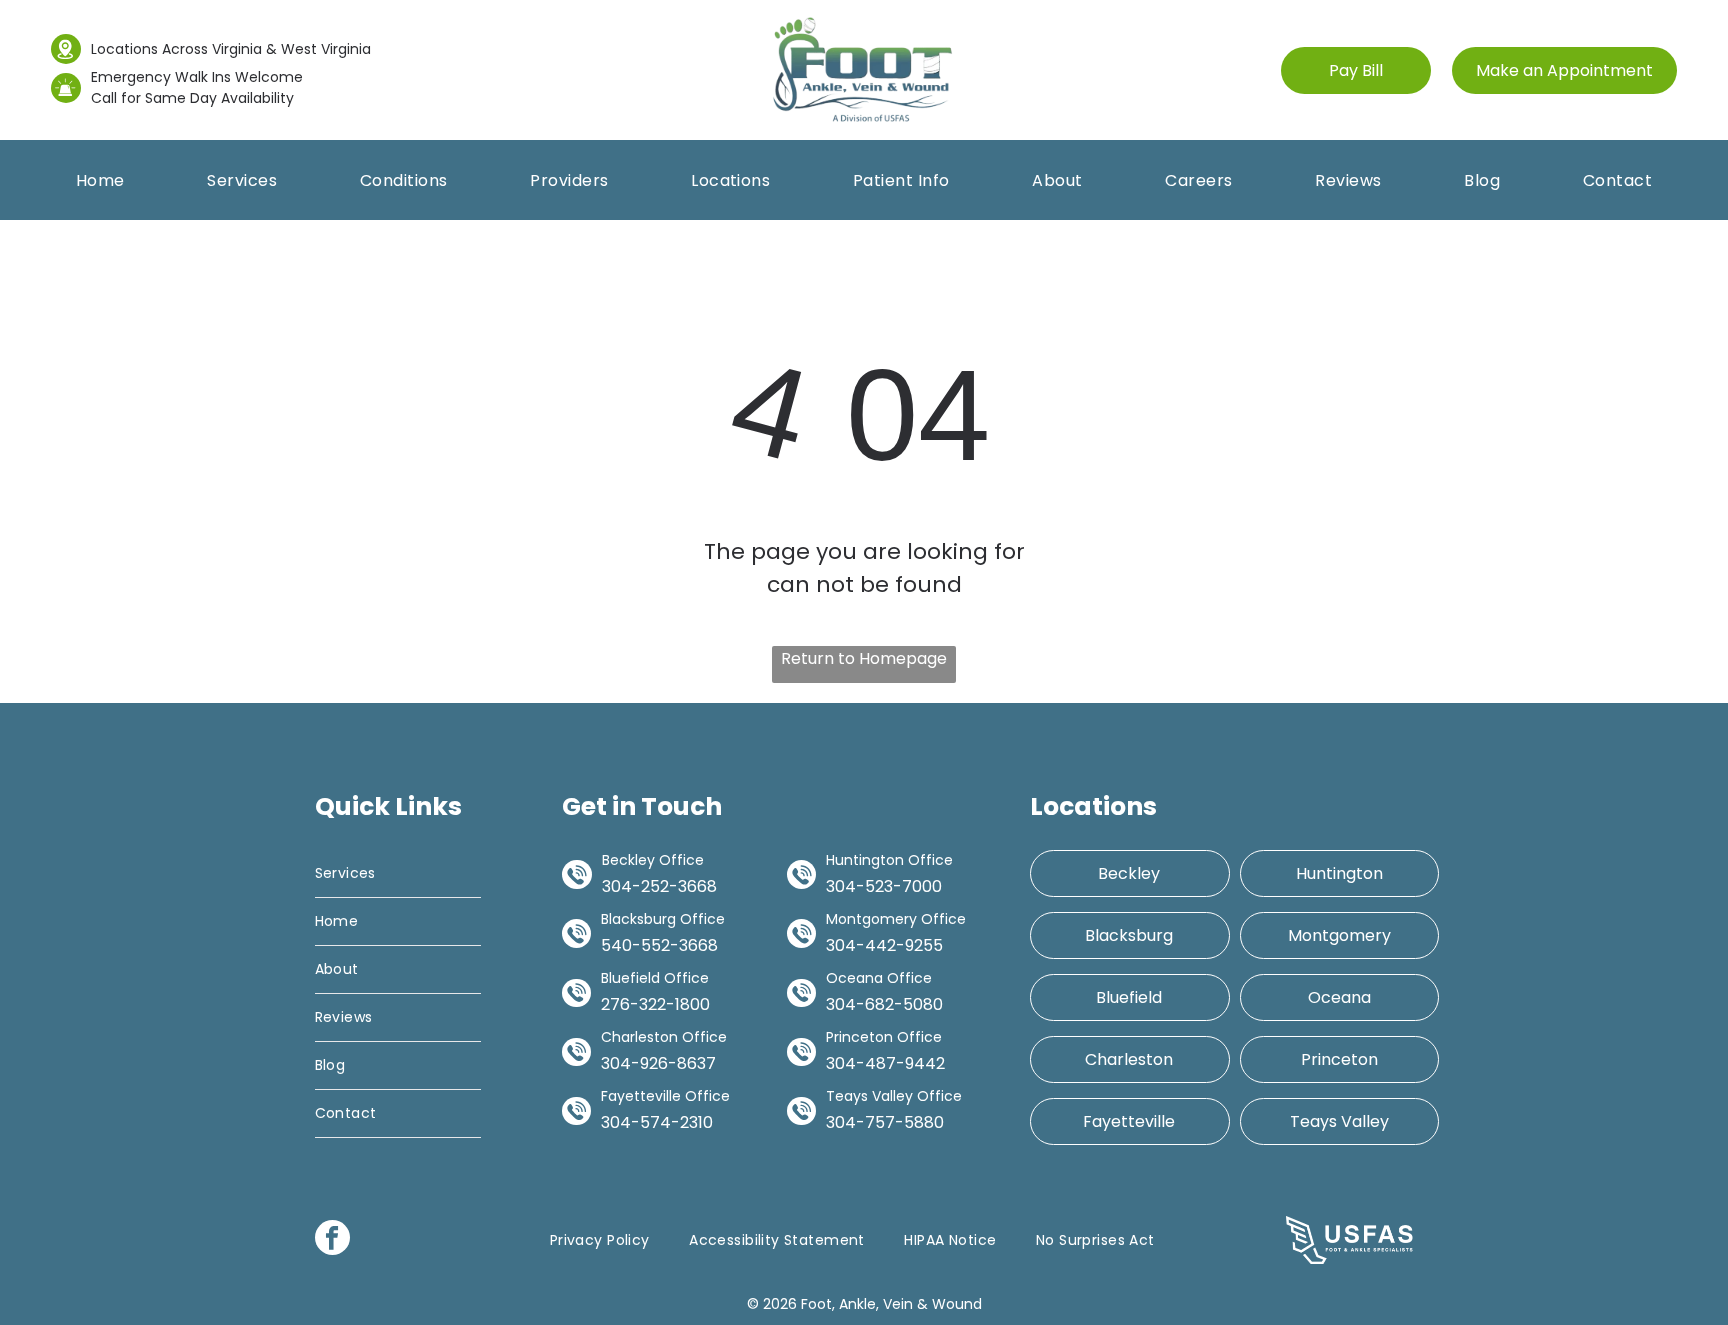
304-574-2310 (657, 1122)
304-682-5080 (884, 1004)
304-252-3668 (659, 886)
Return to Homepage (864, 658)
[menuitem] (100, 180)
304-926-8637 (658, 1063)
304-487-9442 (885, 1063)
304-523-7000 (884, 886)
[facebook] (332, 1240)
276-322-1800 (655, 1004)
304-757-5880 (885, 1122)
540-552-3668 (659, 945)
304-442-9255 (884, 945)
